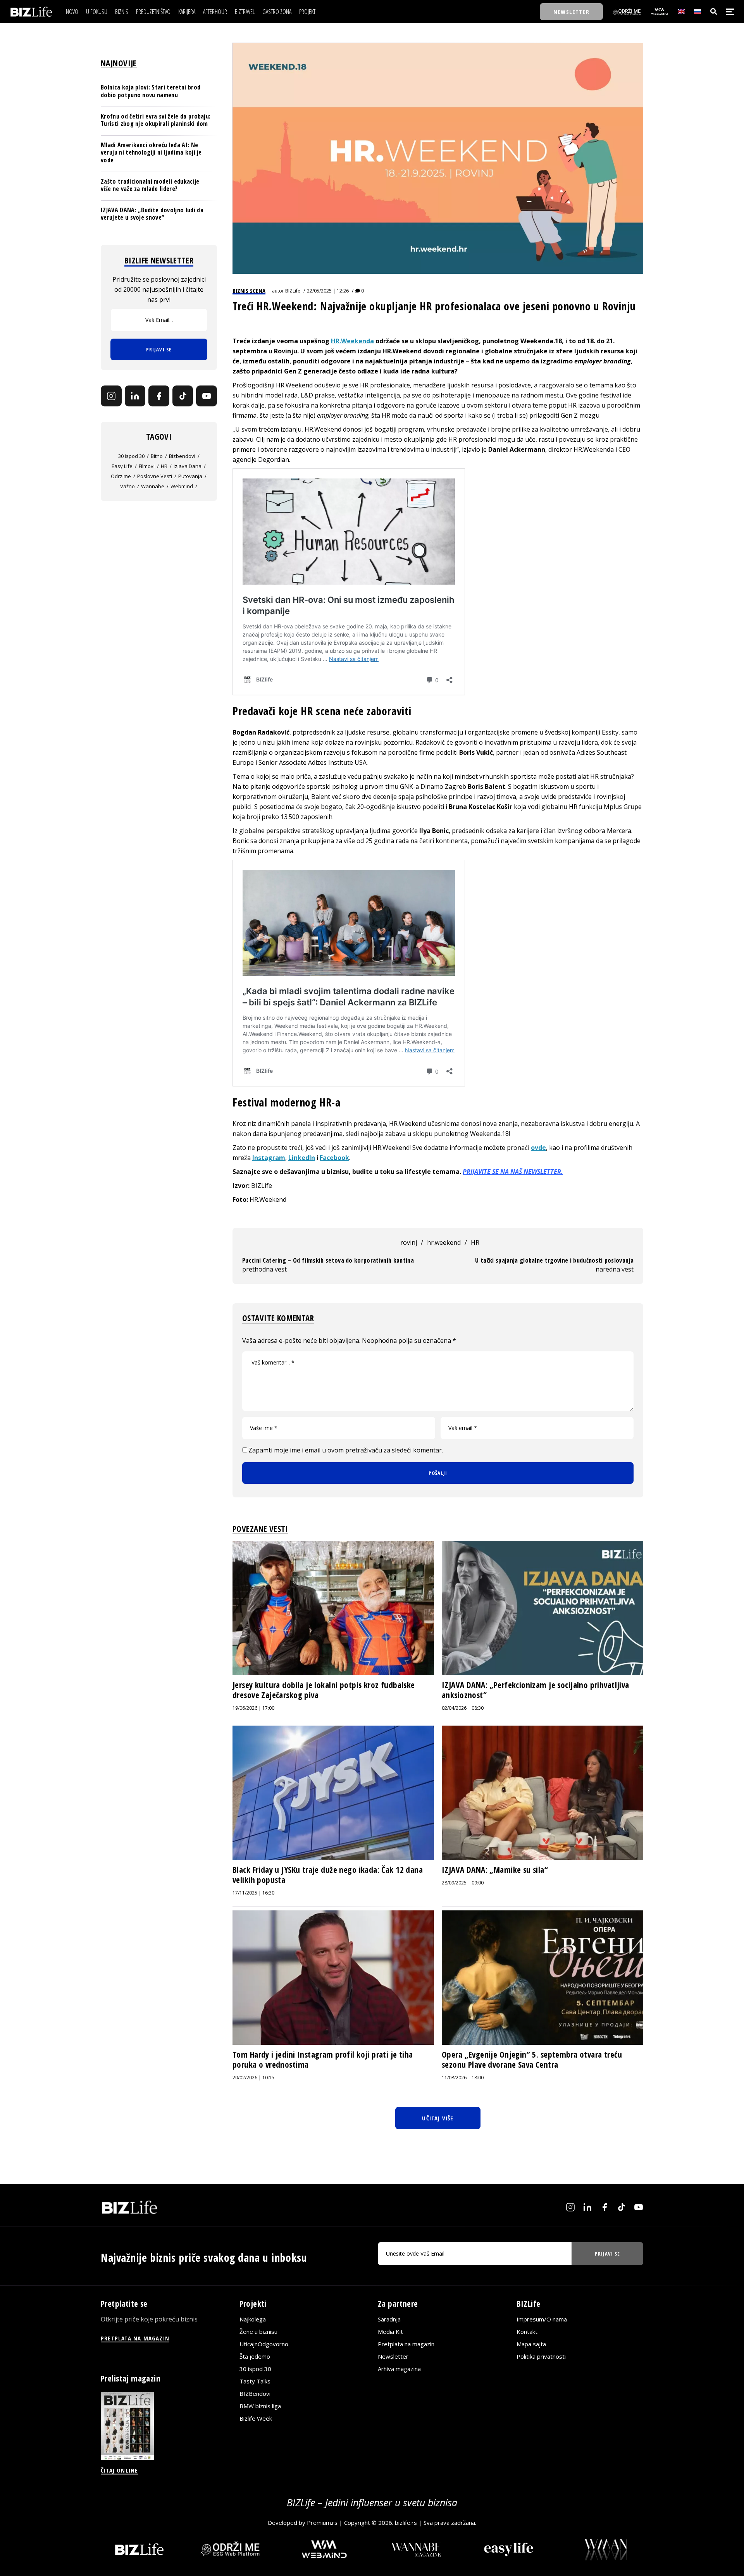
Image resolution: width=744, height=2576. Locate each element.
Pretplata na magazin (406, 2344)
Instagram (269, 1158)
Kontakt (527, 2332)
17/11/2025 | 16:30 (253, 1893)
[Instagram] (111, 396)
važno (127, 486)
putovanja (190, 476)
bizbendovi (182, 456)
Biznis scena (249, 291)
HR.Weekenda (352, 341)
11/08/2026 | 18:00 (463, 2078)
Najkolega (253, 2319)
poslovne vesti (155, 476)
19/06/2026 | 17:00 (253, 1708)
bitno (157, 456)
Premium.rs (322, 2523)
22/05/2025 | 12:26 (328, 291)
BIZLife (293, 291)
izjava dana (188, 466)
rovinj (409, 1242)
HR (475, 1242)
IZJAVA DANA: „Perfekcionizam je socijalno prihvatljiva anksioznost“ (536, 1690)
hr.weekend (444, 1242)
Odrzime (121, 476)
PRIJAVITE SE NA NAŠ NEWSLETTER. (513, 1172)
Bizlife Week (256, 2418)
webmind (182, 486)
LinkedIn (302, 1158)
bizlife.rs (406, 2523)
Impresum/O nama (542, 2319)
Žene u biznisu (258, 2332)
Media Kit (390, 2332)
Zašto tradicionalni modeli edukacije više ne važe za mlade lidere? (150, 185)
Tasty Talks (255, 2381)
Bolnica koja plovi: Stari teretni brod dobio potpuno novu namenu (151, 91)
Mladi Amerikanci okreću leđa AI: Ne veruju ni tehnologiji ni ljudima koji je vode (151, 152)
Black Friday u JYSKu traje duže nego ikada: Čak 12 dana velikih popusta (328, 1875)
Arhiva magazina (399, 2369)
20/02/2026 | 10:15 (253, 2078)
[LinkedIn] (135, 396)
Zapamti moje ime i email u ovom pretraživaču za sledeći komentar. (346, 1450)
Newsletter (393, 2356)
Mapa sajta (531, 2344)
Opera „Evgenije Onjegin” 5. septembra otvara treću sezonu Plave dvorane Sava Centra (532, 2060)
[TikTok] (183, 396)
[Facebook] (159, 396)
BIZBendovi (255, 2394)
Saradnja (389, 2319)
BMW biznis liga (260, 2406)
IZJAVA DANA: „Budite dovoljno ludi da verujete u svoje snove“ (152, 214)
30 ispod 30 (131, 456)
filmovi (147, 466)
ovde (538, 1148)
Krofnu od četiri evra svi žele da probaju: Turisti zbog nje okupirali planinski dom (156, 120)
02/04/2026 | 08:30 (463, 1708)
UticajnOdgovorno (264, 2344)
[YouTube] (207, 396)
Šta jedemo (255, 2356)
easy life (122, 466)
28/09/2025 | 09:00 (463, 1883)
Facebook (334, 1158)
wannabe (153, 486)
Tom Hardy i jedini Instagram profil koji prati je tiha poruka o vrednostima (323, 2060)
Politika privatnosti (541, 2356)
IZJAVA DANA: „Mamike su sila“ (495, 1870)
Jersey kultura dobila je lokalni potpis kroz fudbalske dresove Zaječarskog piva (324, 1690)
